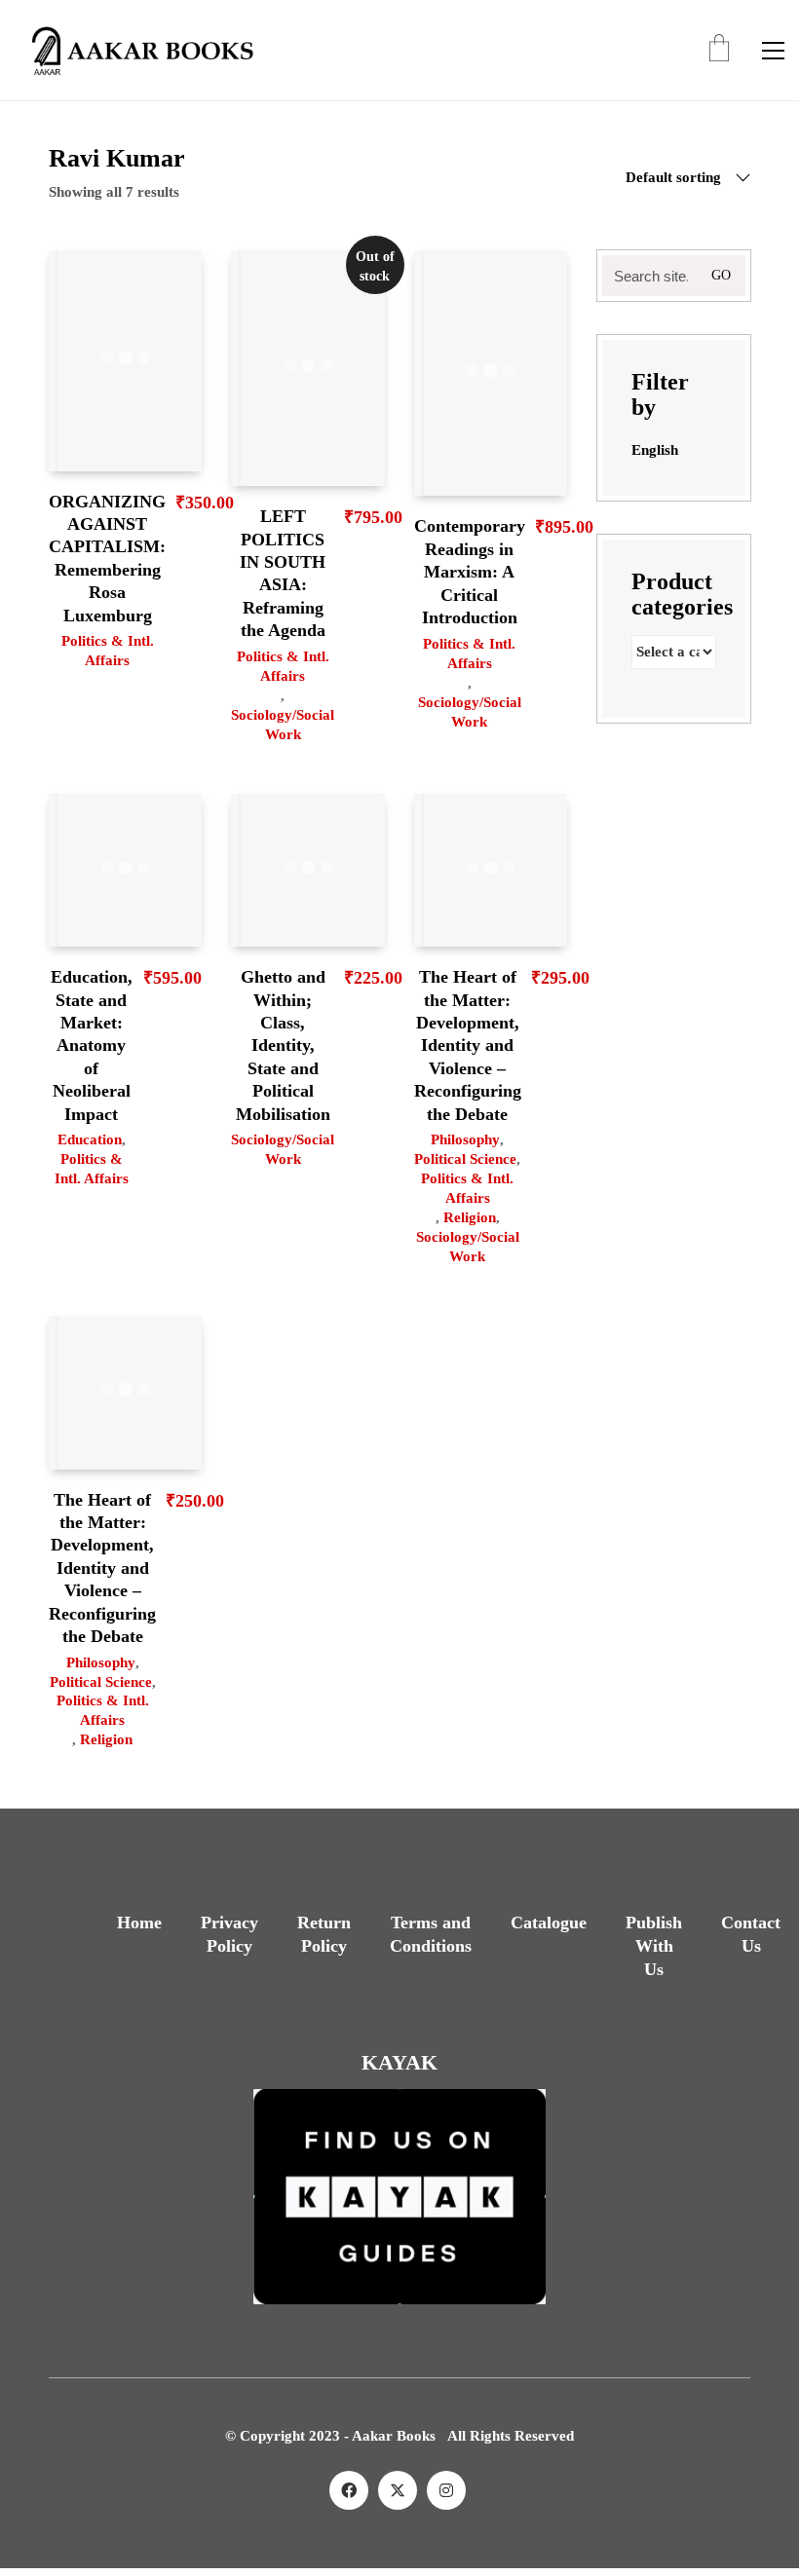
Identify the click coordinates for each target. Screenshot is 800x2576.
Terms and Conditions (431, 1934)
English (655, 450)
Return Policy (324, 1934)
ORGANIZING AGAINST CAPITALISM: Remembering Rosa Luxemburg (107, 559)
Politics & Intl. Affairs (108, 651)
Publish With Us (654, 1946)
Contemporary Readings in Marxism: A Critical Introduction (470, 572)
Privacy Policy (229, 1934)
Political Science (465, 1159)
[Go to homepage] (136, 50)
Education (90, 1139)
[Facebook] (349, 2490)
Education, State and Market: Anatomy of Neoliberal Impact (92, 1045)
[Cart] (719, 50)
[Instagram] (446, 2490)
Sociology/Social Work (283, 725)
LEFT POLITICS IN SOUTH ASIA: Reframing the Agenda (283, 573)
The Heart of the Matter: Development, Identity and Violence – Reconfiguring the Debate (468, 1045)
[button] (773, 51)
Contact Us (751, 1934)
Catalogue (549, 1923)
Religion (470, 1217)
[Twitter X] (398, 2490)
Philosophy (465, 1139)
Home (139, 1923)
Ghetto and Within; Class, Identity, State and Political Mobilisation (283, 1045)
